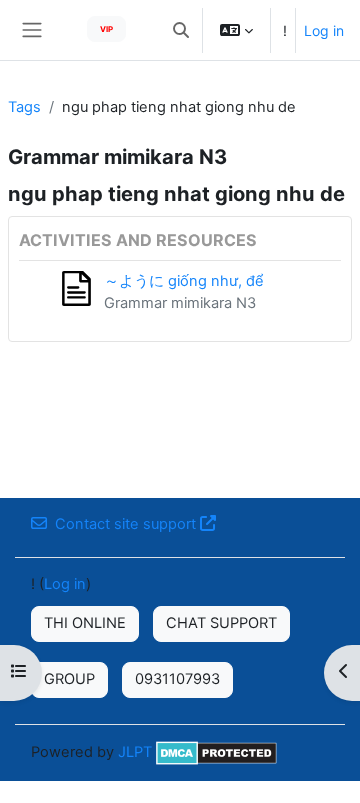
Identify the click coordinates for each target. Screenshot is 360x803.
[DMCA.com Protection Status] (216, 752)
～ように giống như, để (184, 281)
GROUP (69, 679)
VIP (106, 29)
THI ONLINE (85, 623)
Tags (24, 107)
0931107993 (177, 679)
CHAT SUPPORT (221, 623)
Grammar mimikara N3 (180, 303)
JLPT (135, 752)
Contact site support (125, 524)
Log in (324, 30)
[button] (181, 30)
